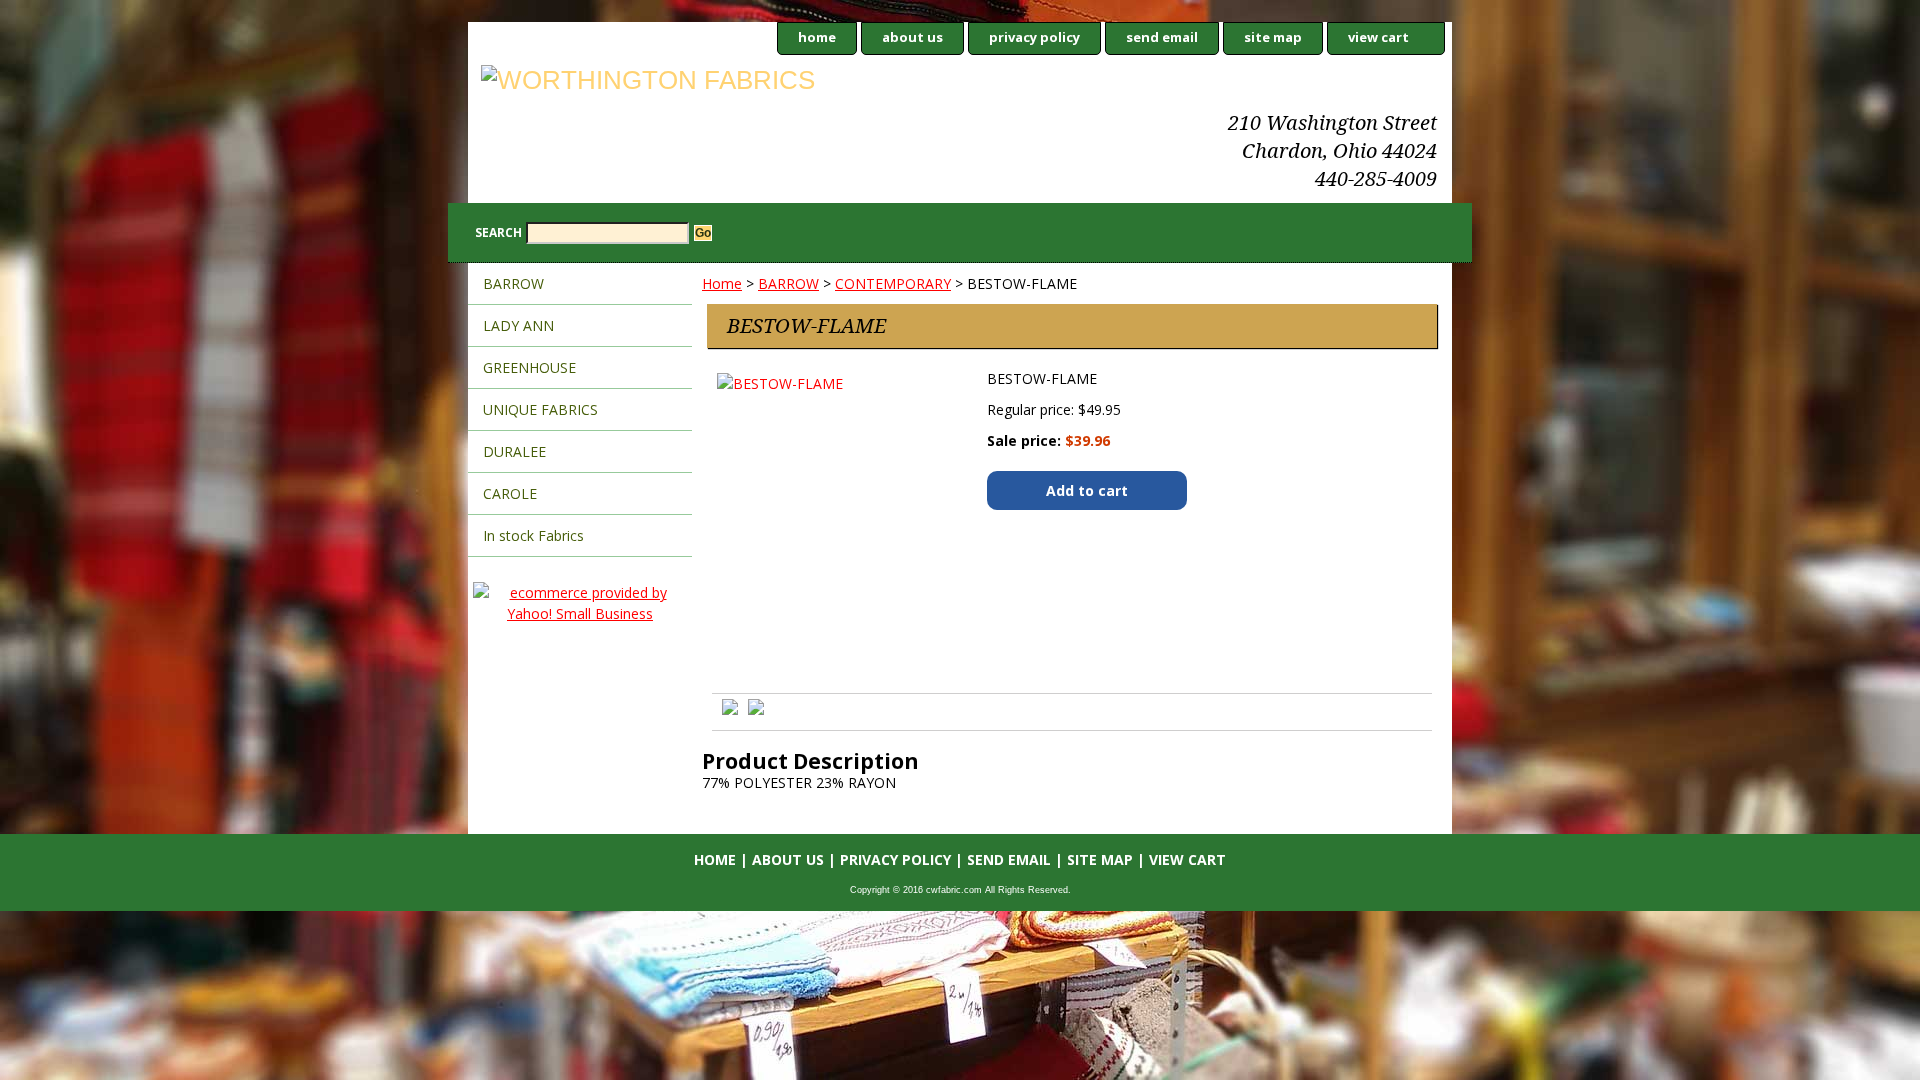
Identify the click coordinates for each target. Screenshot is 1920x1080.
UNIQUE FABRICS (540, 409)
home (817, 37)
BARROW (788, 283)
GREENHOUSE (529, 367)
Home (722, 283)
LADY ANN (518, 325)
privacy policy (1034, 37)
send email (1162, 37)
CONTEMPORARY (893, 283)
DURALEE (514, 451)
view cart (1378, 37)
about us (912, 37)
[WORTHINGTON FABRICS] (718, 83)
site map (1273, 37)
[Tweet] (730, 709)
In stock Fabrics (533, 535)
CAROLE (510, 493)
